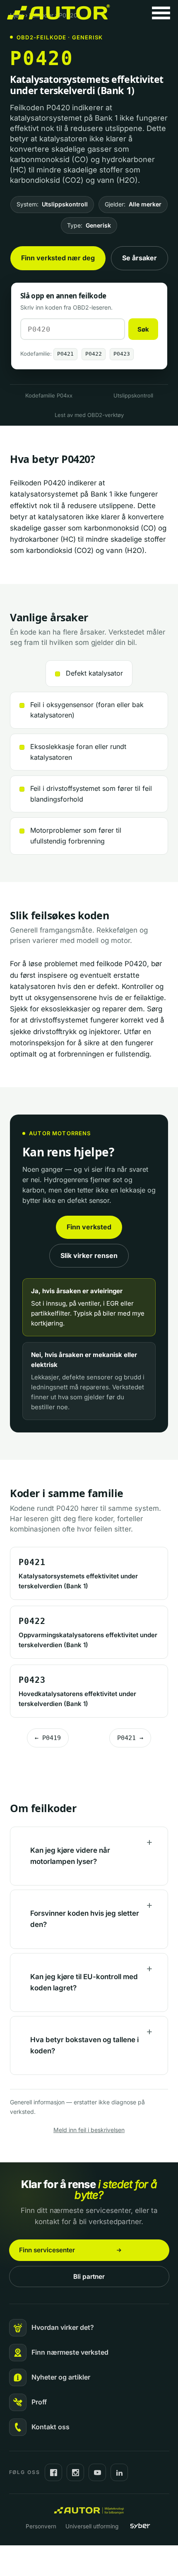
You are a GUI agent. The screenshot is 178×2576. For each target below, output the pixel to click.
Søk (143, 329)
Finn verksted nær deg (58, 258)
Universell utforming (92, 2526)
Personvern (41, 2526)
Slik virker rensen (89, 1255)
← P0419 (48, 1738)
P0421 (65, 354)
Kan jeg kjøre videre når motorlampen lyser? (70, 1856)
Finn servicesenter (47, 2250)
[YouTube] (97, 2472)
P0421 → (130, 1738)
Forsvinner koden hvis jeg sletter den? (85, 1919)
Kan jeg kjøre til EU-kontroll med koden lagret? (84, 1982)
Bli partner (89, 2277)
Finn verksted (89, 1227)
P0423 (122, 354)
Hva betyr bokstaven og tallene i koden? (84, 2045)
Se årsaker (140, 258)
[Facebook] (53, 2472)
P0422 (94, 354)
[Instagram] (75, 2472)
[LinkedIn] (119, 2472)
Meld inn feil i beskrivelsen (89, 2130)
